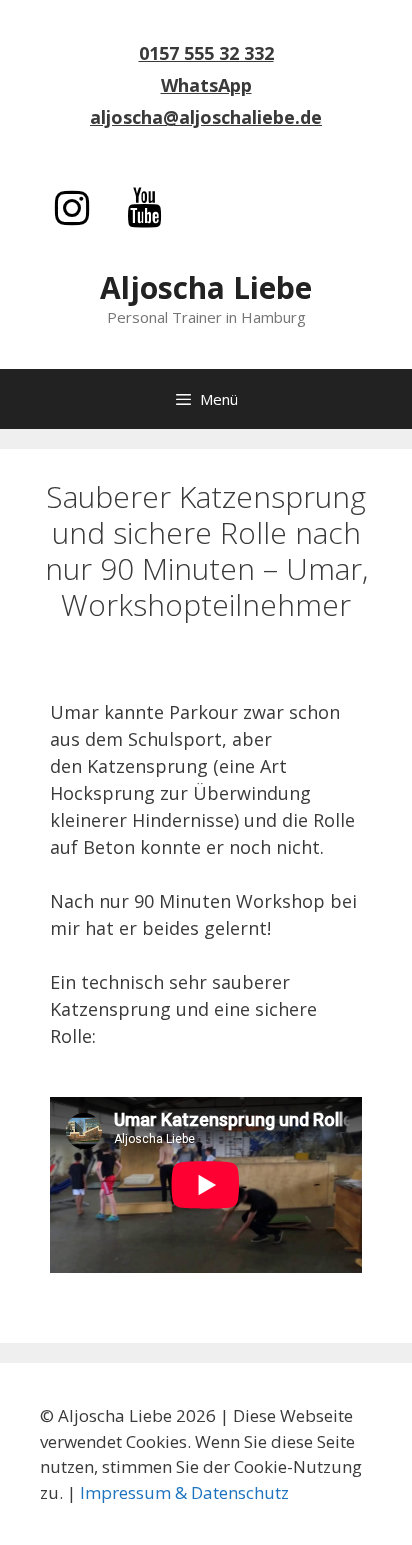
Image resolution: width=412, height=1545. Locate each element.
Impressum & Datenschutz (184, 1492)
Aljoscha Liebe (206, 287)
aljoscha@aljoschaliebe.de (206, 117)
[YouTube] (144, 209)
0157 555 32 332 (206, 53)
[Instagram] (72, 209)
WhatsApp (206, 85)
